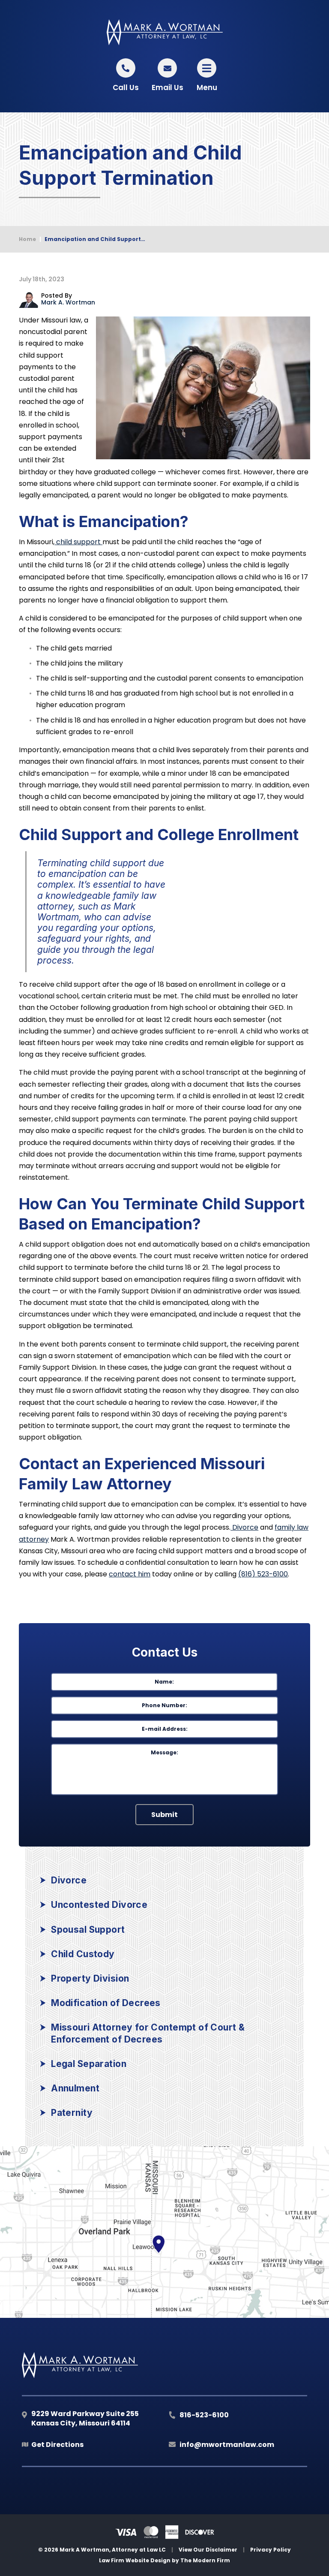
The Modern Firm (205, 2560)
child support (78, 542)
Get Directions (57, 2445)
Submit (164, 1815)
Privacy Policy (271, 2550)
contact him (130, 1574)
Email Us (167, 87)
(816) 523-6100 (263, 1574)
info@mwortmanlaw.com (227, 2445)
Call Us (126, 87)
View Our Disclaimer (208, 2550)
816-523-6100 (204, 2415)
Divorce (244, 1527)
